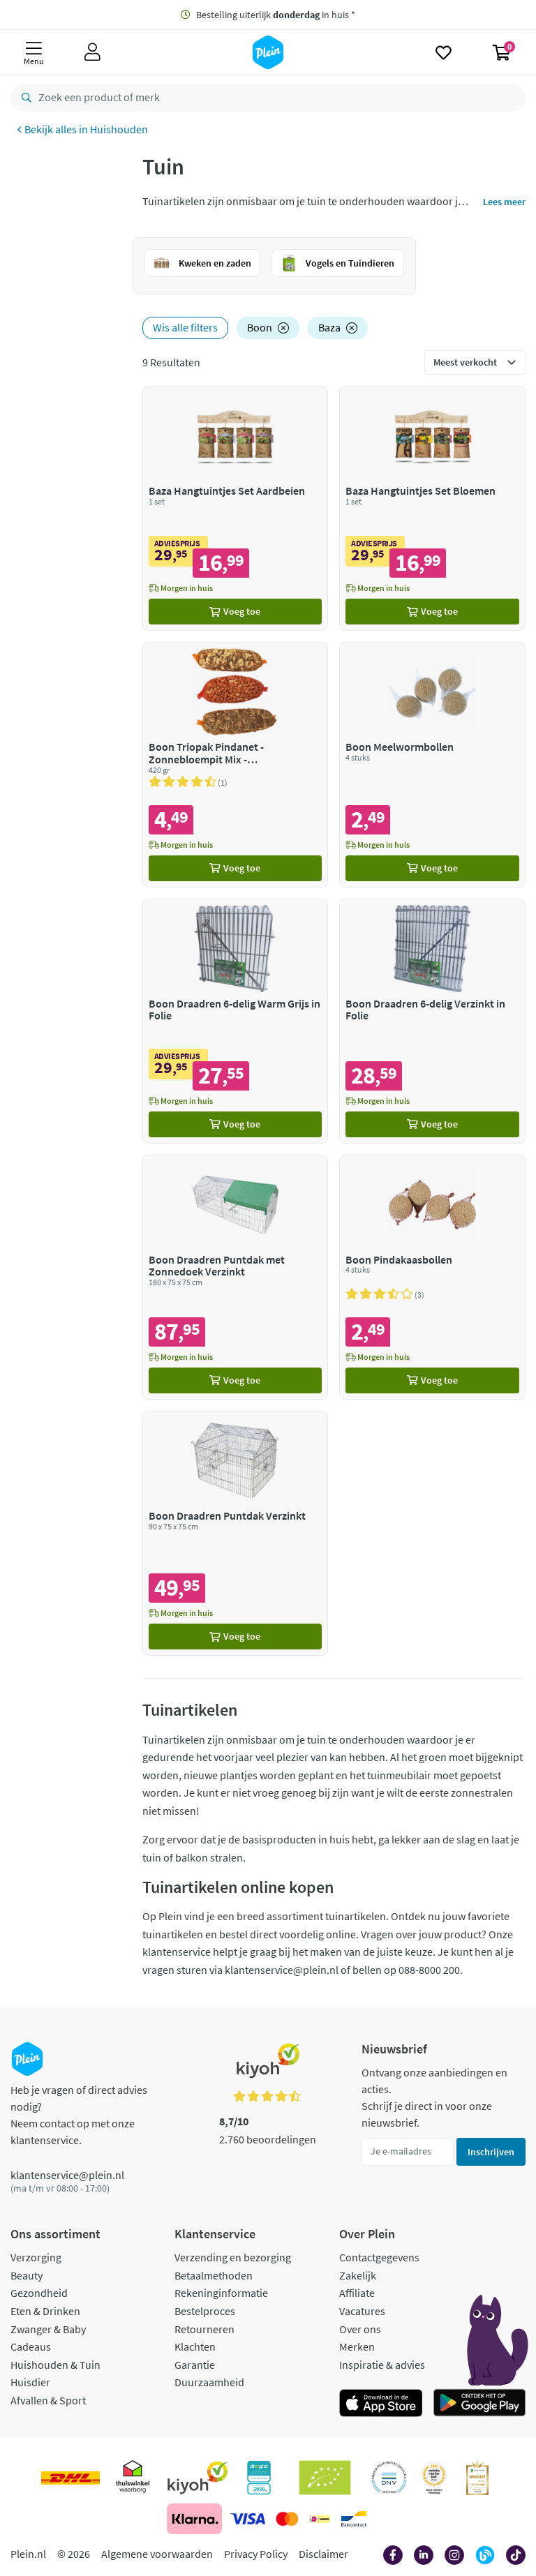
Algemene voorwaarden (157, 2554)
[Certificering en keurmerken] (325, 2478)
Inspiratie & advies (382, 2365)
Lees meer (504, 202)
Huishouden (119, 129)
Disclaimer (323, 2554)
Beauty (27, 2275)
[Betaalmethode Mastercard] (287, 2519)
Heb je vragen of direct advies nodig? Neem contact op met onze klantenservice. (79, 2115)
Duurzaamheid (209, 2382)
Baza (329, 327)
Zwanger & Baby (48, 2329)
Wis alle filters (185, 327)
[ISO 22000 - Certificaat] (389, 2478)
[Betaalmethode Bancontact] (354, 2519)
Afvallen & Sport (48, 2400)
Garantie (195, 2365)
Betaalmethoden (214, 2275)
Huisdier (30, 2382)
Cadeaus (31, 2346)
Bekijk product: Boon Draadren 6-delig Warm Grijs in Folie (236, 1021)
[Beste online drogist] (434, 2478)
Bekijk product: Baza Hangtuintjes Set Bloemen (432, 508)
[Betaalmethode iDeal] (320, 2519)
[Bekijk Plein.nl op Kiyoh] (198, 2478)
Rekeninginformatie (221, 2293)
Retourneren (204, 2329)
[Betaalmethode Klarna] (194, 2519)
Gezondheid (39, 2293)
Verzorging (36, 2257)
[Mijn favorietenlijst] (444, 52)
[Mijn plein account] (92, 52)
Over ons (360, 2329)
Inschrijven (491, 2152)
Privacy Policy (256, 2554)
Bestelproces (205, 2311)
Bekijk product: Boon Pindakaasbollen (432, 1277)
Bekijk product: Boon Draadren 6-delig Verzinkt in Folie (432, 1021)
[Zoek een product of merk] (24, 98)
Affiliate (357, 2293)
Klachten (195, 2346)
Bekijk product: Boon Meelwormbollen (432, 764)
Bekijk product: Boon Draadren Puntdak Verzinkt (236, 1533)
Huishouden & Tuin (55, 2365)
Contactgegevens (379, 2257)
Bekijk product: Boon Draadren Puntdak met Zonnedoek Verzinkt (236, 1277)
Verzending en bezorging (233, 2257)
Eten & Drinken (45, 2311)
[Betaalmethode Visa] (248, 2519)
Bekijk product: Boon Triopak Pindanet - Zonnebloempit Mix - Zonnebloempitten (236, 764)
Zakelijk (358, 2275)
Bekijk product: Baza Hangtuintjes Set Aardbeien (236, 508)
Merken (357, 2346)
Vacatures (362, 2311)
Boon (260, 327)
